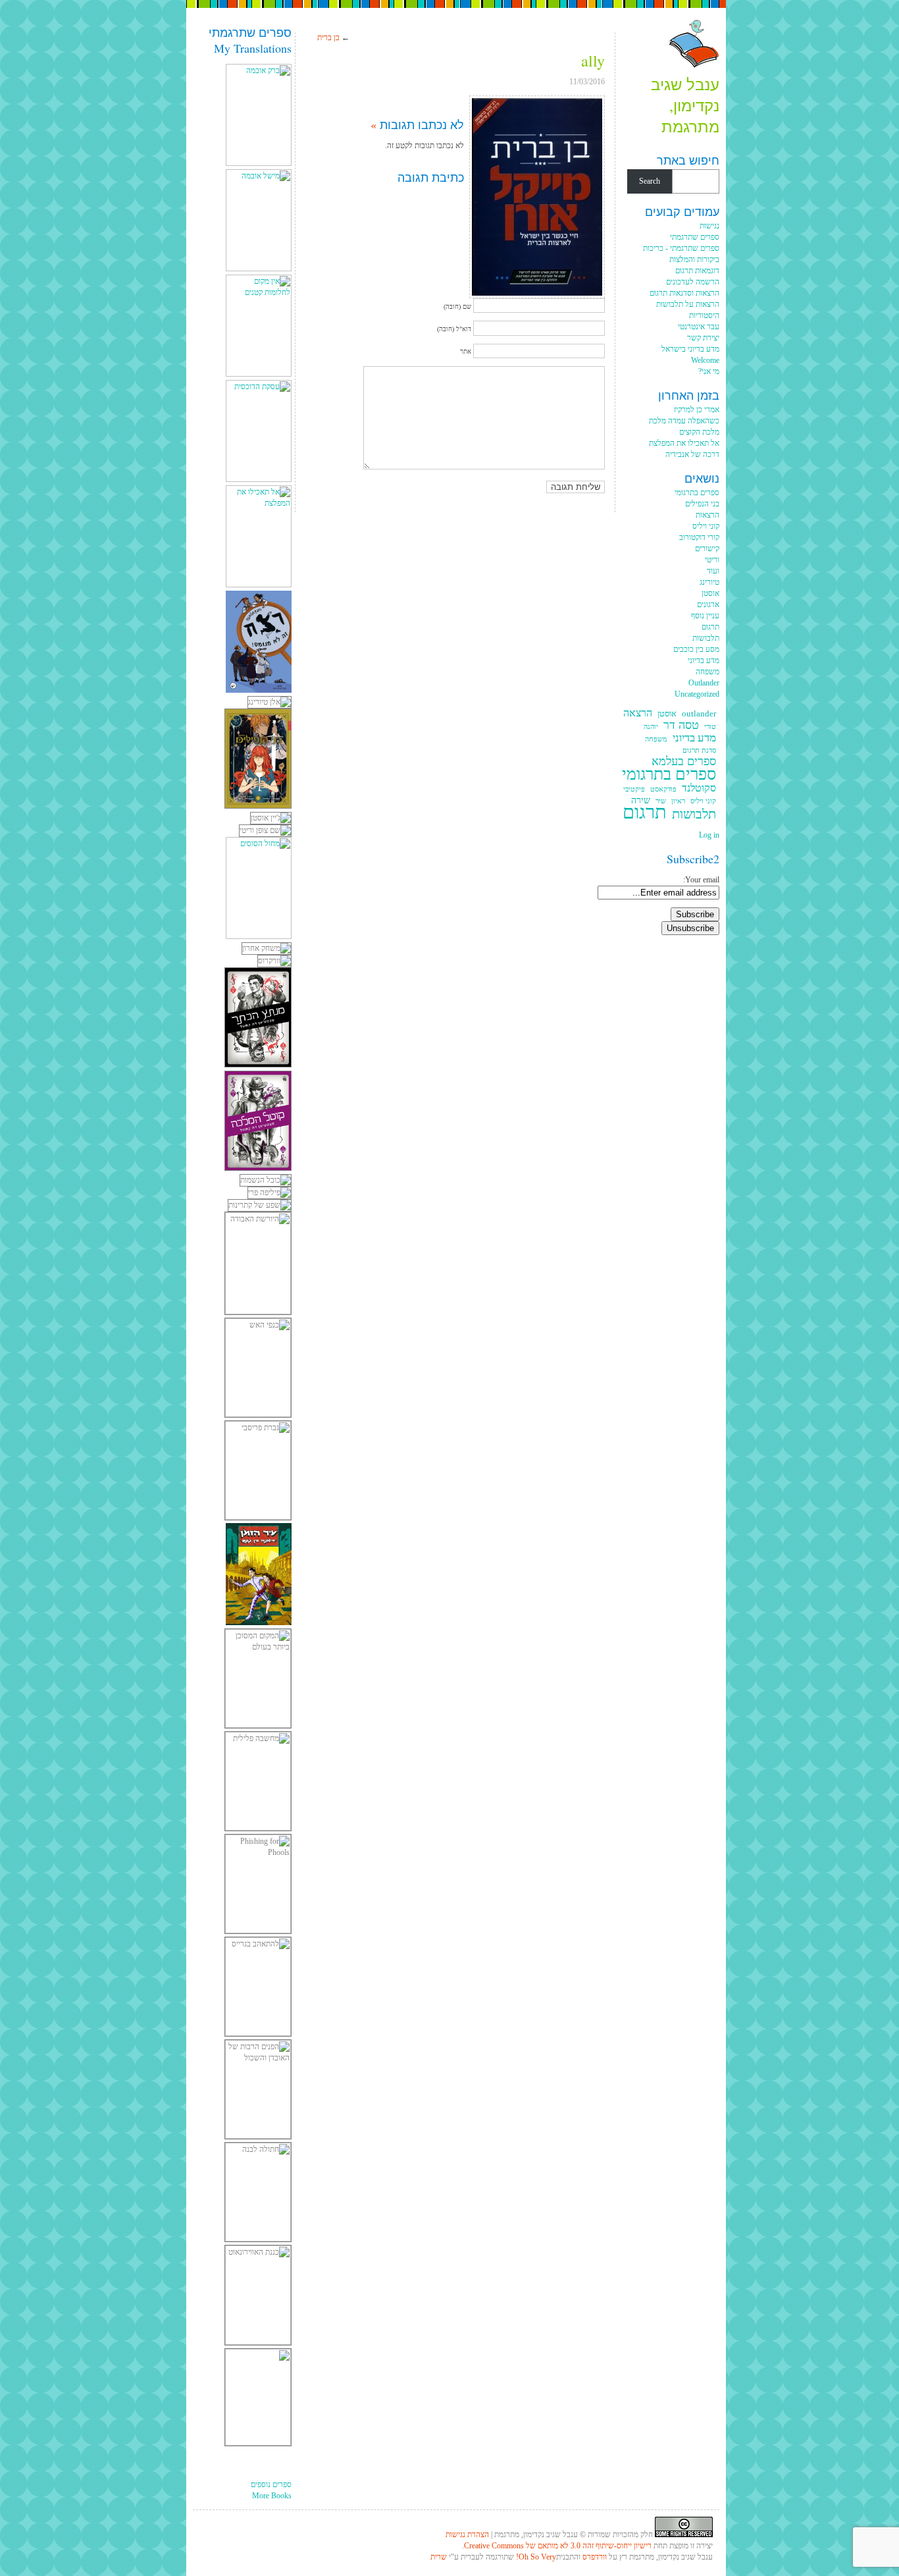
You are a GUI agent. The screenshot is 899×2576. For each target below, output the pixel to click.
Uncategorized (697, 694)
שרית (439, 2557)
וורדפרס (595, 2557)
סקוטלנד (699, 789)
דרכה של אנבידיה (692, 454)
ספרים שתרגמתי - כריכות (681, 248)
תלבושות (706, 638)
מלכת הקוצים (699, 432)
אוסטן (710, 593)
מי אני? (709, 371)
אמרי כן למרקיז (697, 410)
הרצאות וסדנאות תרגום (684, 293)
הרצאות (707, 515)
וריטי (712, 560)
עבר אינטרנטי (699, 327)
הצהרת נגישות (467, 2535)
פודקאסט (663, 789)
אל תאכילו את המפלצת (684, 443)
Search (650, 181)
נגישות (709, 226)
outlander (699, 714)
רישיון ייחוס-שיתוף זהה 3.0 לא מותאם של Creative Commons (558, 2546)
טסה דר (681, 725)
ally (593, 61)
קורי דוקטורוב (699, 537)
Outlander (704, 683)
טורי (710, 727)
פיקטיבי (634, 789)
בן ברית (328, 38)
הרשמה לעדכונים (693, 282)
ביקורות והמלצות (694, 259)
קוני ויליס (706, 526)
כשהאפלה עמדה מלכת (684, 421)
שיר (661, 801)
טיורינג (709, 582)
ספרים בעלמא (684, 762)
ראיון (678, 801)
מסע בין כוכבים (696, 649)
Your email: (701, 880)
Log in (709, 835)
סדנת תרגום (699, 750)
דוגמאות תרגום (697, 271)
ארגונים (708, 604)
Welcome (705, 360)
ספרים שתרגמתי (695, 237)
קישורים (707, 549)
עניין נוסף (705, 616)
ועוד (713, 571)
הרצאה (638, 713)
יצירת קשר (703, 338)
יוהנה (651, 727)
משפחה (707, 672)
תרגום (710, 627)
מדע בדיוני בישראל (690, 349)
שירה (641, 800)
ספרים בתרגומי (697, 493)
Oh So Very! (536, 2557)
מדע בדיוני (704, 660)
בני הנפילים (702, 504)
